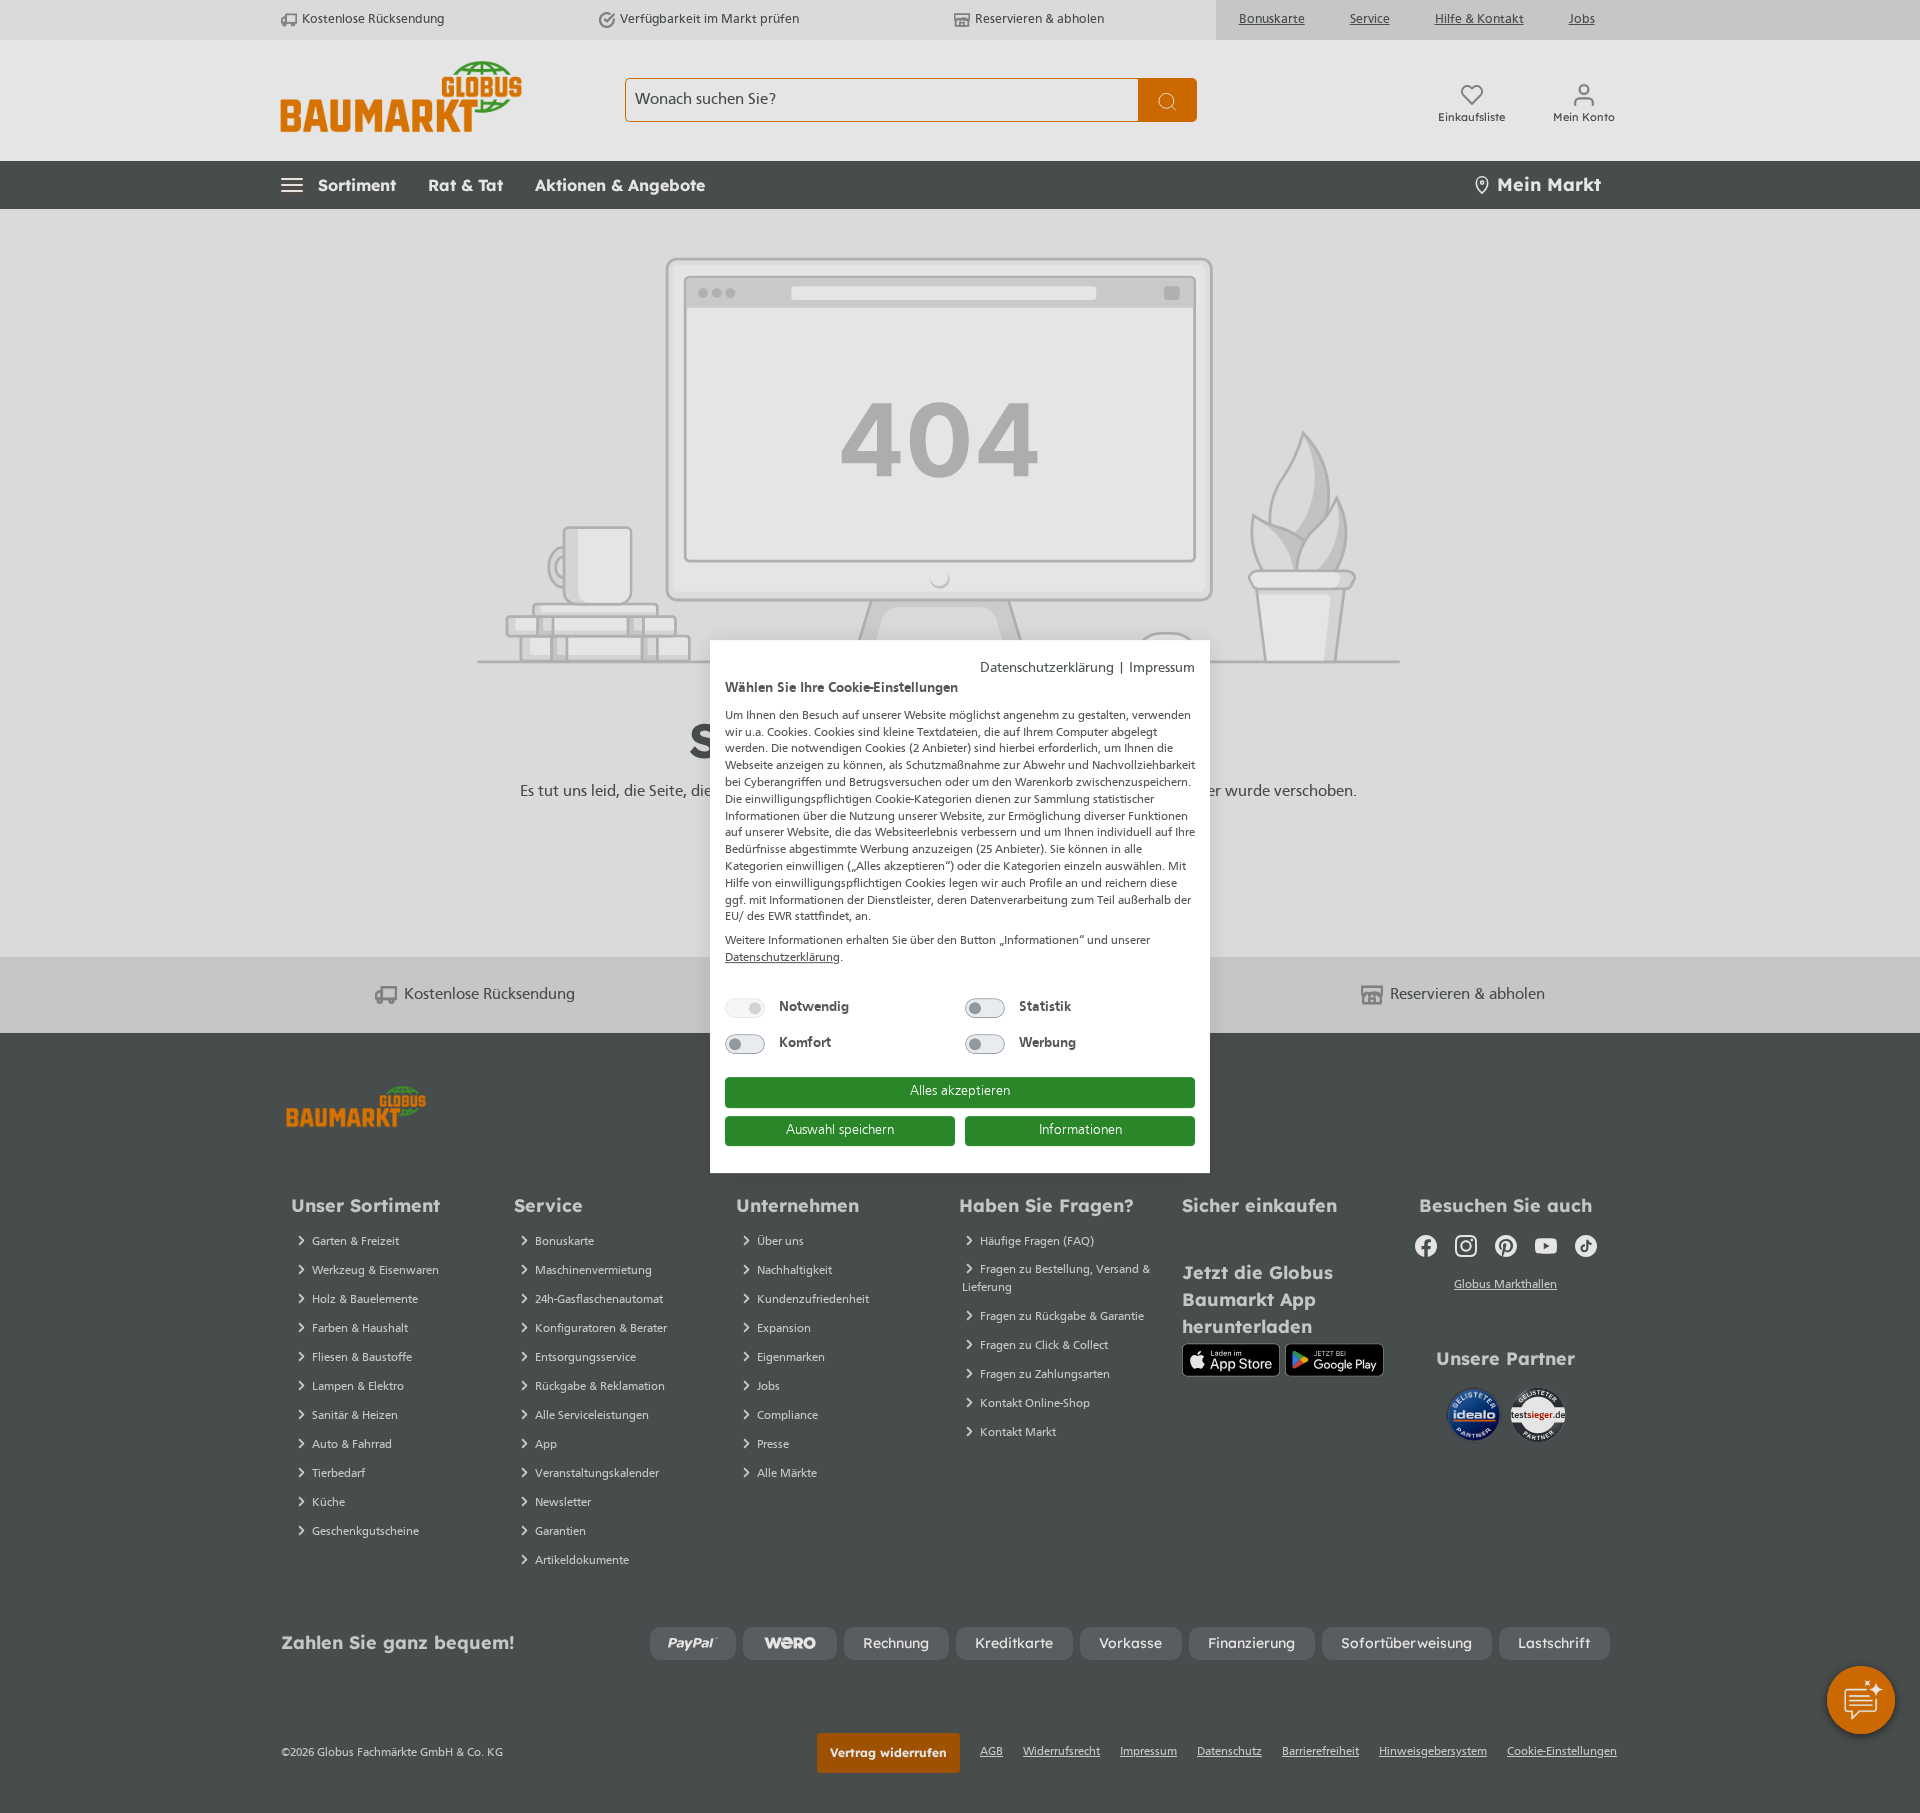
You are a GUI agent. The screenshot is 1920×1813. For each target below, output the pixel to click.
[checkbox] (745, 1008)
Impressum (1162, 668)
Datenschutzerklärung (1047, 668)
